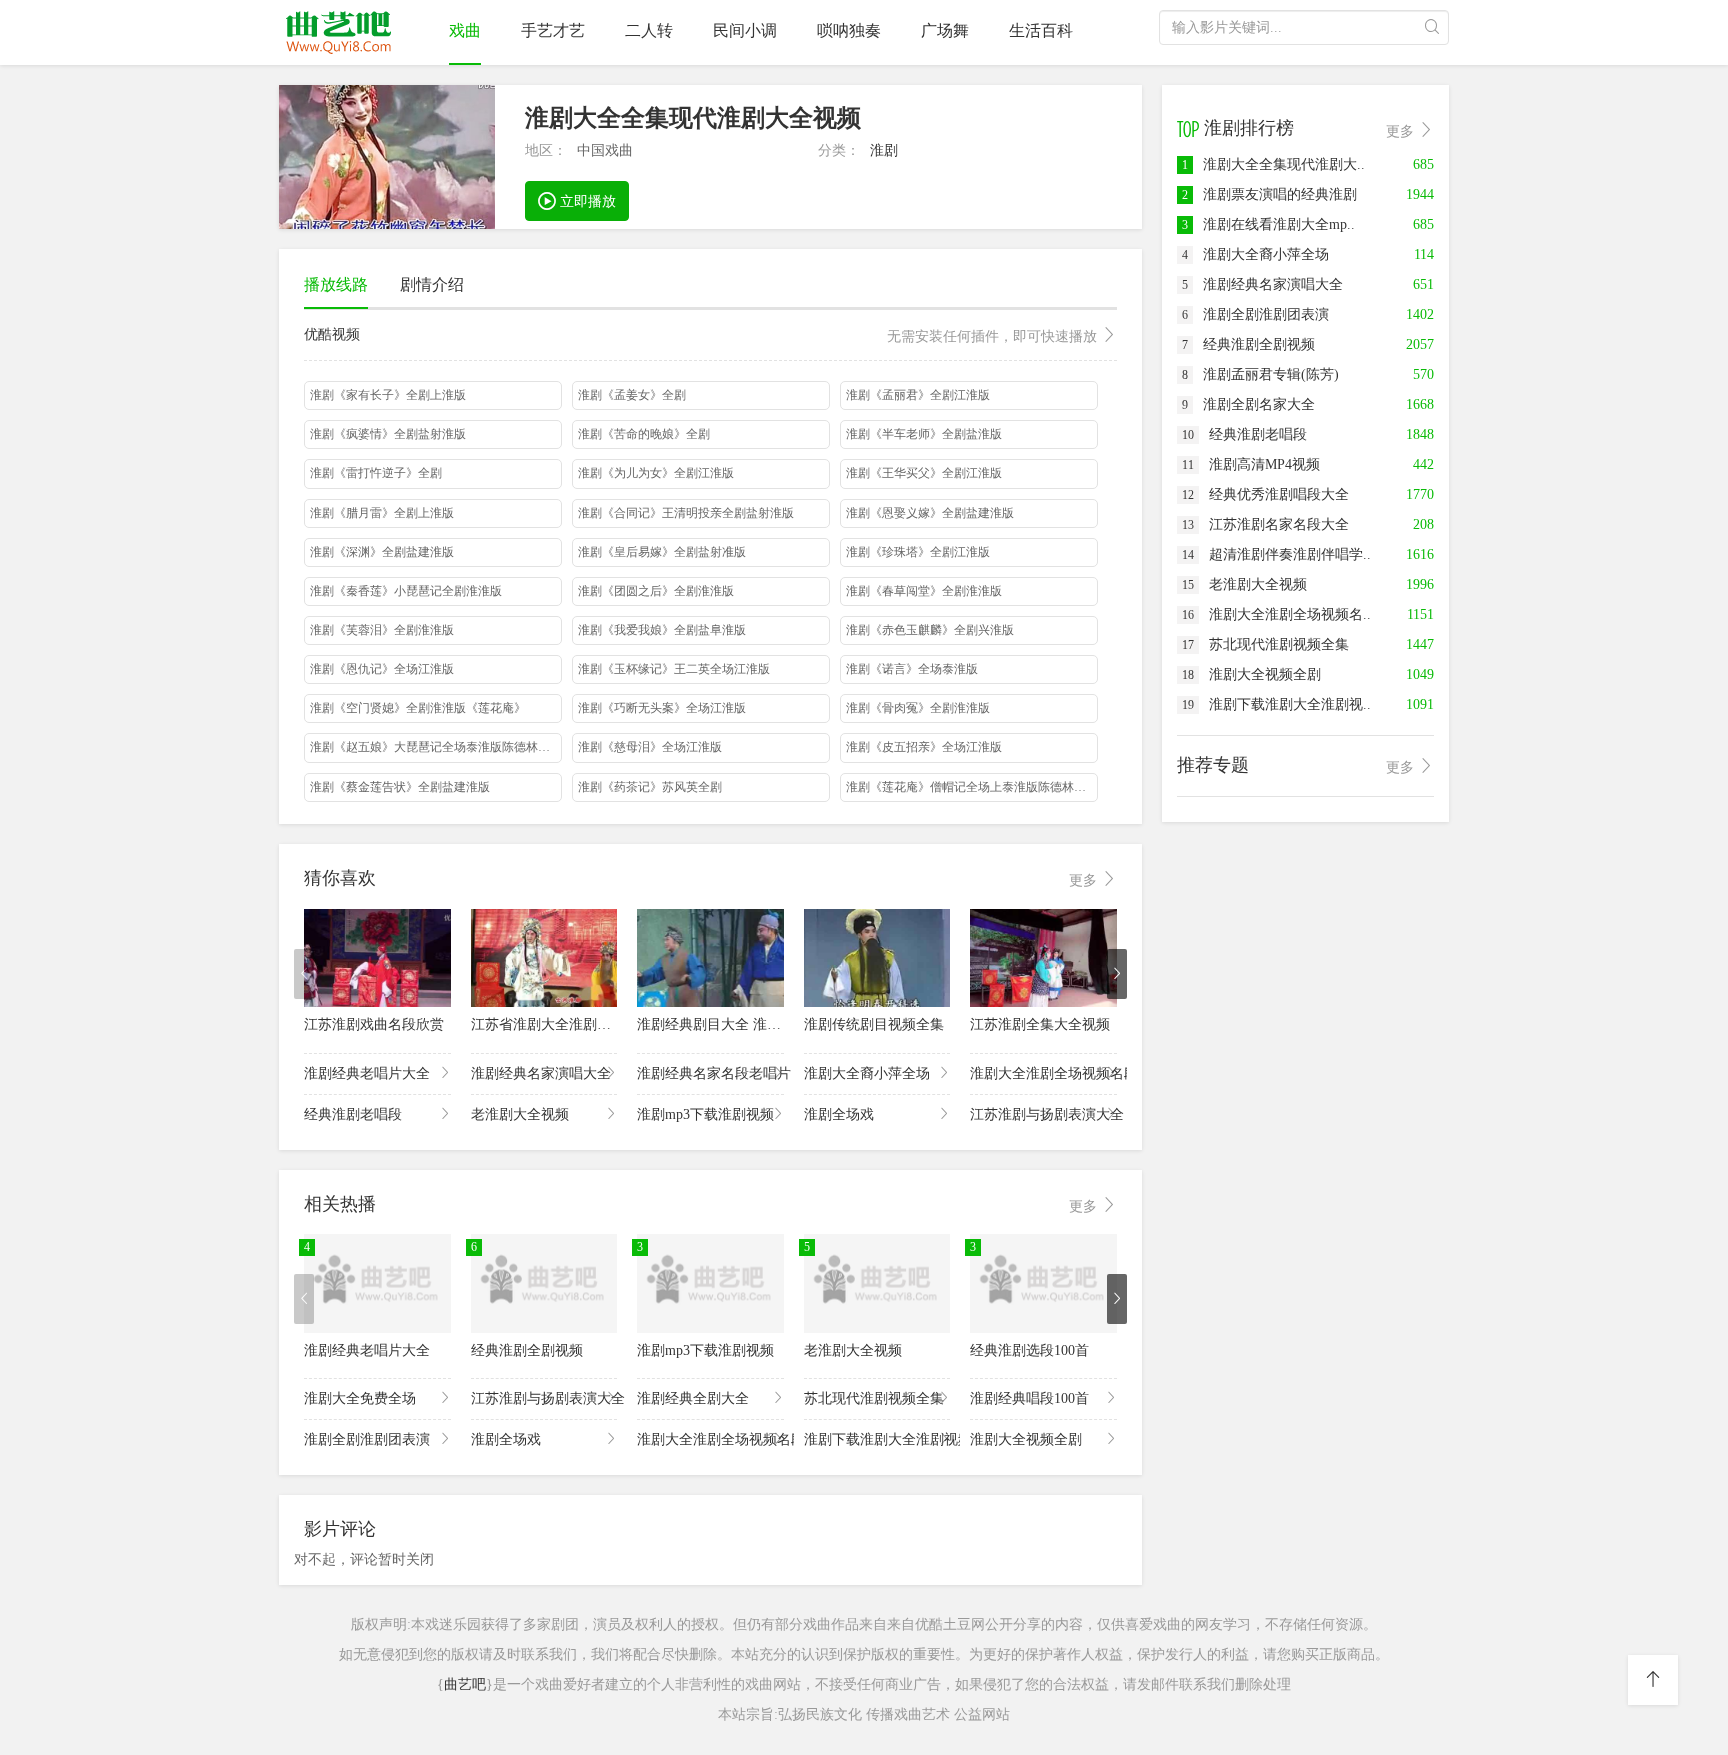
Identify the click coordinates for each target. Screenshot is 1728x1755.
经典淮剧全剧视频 (527, 1350)
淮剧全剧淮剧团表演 (367, 1439)
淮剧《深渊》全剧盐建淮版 (382, 552)
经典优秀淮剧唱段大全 (1265, 494)
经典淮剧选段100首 (1029, 1350)
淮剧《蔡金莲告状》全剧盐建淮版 (400, 787)
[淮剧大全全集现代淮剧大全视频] (387, 157)
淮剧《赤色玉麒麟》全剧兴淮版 (930, 630)
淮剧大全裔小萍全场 (867, 1073)
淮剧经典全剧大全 (693, 1398)
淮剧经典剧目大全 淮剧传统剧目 (737, 1024)
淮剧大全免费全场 (360, 1398)
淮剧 (884, 150)
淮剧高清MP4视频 (1251, 464)
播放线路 (336, 284)
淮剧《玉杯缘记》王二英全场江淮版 (674, 669)
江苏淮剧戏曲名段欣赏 (374, 1024)
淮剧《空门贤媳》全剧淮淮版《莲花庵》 (418, 708)
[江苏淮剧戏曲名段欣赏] (377, 958)
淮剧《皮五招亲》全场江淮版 (924, 747)
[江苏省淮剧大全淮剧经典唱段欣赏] (544, 958)
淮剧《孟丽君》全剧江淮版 (918, 395)
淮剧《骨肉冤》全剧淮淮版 (918, 708)
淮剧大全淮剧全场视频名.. (1276, 614)
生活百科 (1041, 30)
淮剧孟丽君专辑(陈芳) (1260, 374)
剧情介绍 (432, 284)
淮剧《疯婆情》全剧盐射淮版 (388, 434)
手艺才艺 (553, 30)
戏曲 (465, 30)
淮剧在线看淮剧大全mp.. (1268, 224)
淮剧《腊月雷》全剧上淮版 (382, 513)
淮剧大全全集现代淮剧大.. (1273, 164)
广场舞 (945, 30)
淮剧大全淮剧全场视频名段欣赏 (1043, 1073)
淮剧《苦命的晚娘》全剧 (644, 434)
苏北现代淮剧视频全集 (874, 1398)
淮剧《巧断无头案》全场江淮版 (662, 708)
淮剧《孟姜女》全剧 (632, 395)
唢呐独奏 (849, 30)
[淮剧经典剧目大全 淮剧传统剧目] (710, 958)
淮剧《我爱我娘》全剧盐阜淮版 (662, 630)
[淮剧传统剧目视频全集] (877, 958)
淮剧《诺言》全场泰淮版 (912, 669)
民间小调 (745, 30)
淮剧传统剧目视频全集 (874, 1024)
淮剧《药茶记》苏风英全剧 (650, 787)
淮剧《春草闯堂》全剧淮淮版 (924, 591)
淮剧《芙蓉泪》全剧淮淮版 (382, 630)
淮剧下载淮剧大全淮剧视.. (1276, 704)
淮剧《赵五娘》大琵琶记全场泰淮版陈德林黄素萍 (436, 747)
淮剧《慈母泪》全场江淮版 (650, 747)
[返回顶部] (1653, 1680)
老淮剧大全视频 (520, 1114)
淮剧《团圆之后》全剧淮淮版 (656, 591)
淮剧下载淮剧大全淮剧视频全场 (877, 1439)
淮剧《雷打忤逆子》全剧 (376, 473)
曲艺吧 (465, 1684)
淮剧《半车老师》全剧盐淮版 (924, 434)
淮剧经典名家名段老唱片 (710, 1073)
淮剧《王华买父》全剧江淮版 (924, 473)
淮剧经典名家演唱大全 (541, 1073)
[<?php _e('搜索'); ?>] (1431, 27)
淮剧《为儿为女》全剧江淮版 (656, 473)
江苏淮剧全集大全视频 (1040, 1024)
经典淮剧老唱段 (353, 1114)
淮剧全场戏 (839, 1114)
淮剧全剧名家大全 (1248, 404)
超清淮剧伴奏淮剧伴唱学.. (1276, 554)
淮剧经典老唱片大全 (367, 1073)
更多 (1085, 880)
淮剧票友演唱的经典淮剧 (1269, 194)
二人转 (649, 30)
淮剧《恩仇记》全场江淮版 (382, 669)
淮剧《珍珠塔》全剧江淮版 (918, 552)
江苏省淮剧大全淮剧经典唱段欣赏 (576, 1024)
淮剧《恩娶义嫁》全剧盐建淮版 (930, 513)
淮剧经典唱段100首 (1029, 1398)
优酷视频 (702, 335)
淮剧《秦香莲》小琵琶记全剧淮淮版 (406, 591)
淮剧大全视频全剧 (1026, 1439)
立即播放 (586, 201)
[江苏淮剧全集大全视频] (1043, 958)
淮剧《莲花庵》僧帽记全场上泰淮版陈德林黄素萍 (972, 787)
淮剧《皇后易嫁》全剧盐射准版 (662, 552)
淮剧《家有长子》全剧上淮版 (388, 395)
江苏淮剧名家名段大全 (1265, 524)
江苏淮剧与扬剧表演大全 (1043, 1114)
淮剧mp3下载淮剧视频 (705, 1114)
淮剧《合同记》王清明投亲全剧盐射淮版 (686, 513)
